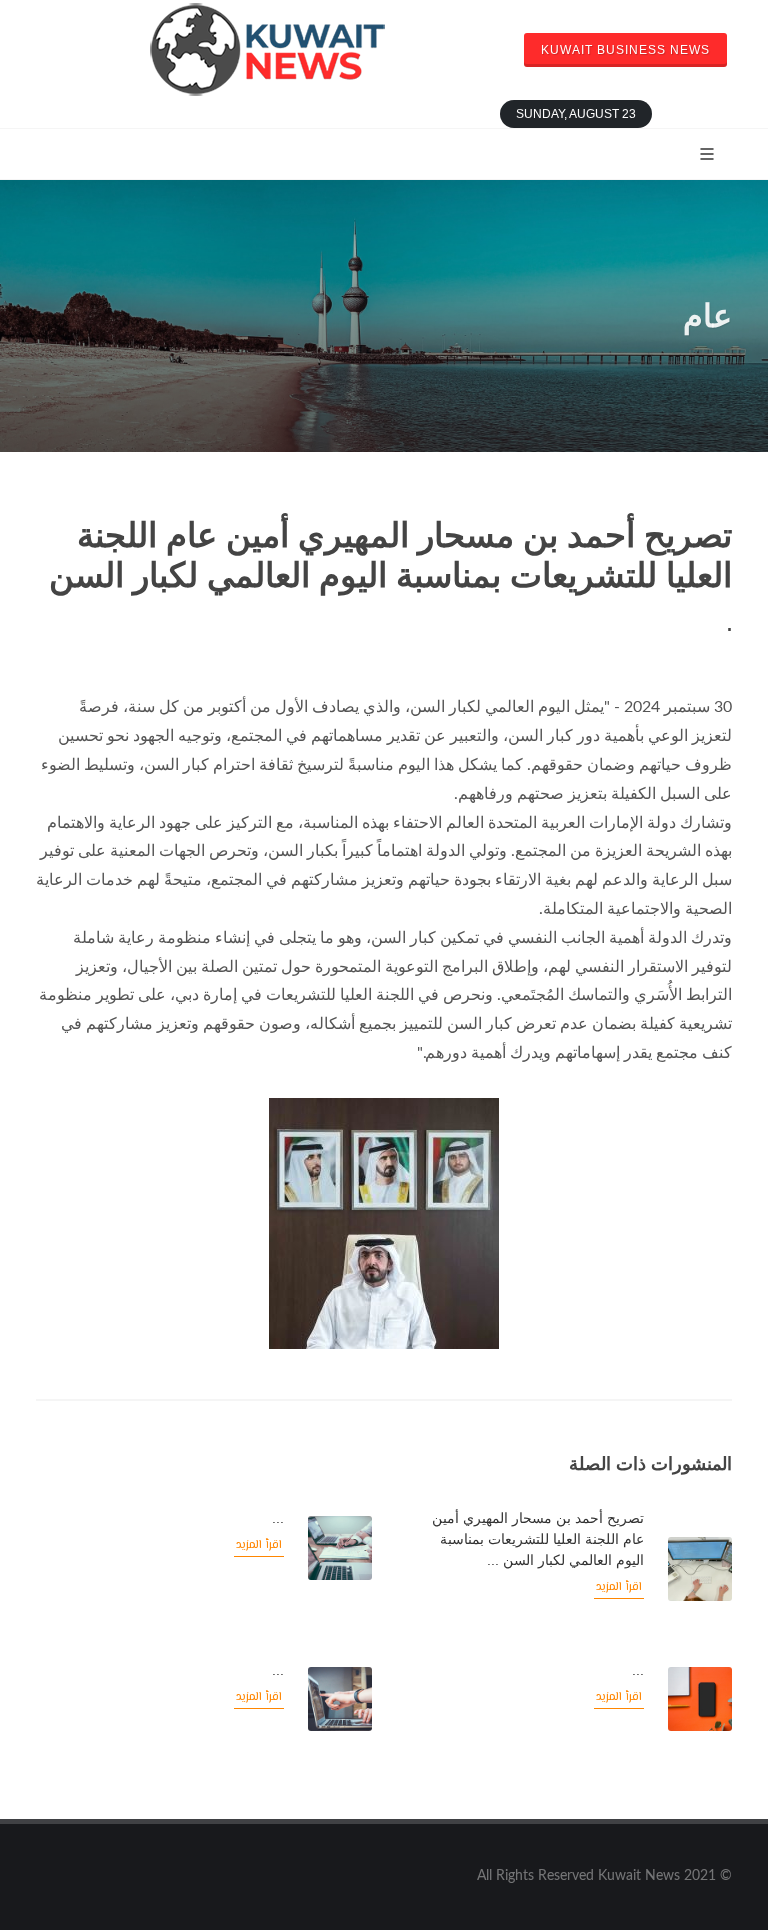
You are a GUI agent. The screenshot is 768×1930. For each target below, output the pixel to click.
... (278, 1518)
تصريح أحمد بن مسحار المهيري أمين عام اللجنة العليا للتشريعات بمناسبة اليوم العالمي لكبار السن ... (538, 1539)
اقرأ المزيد (619, 1587)
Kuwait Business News (625, 50)
